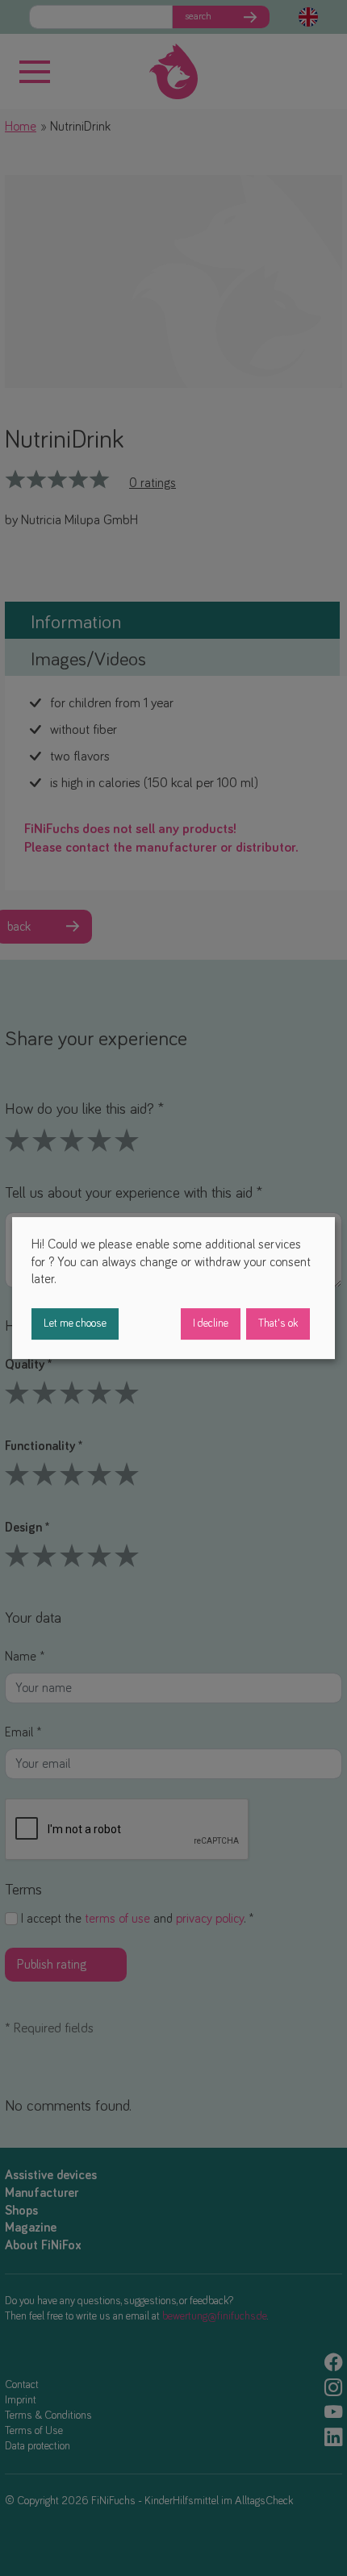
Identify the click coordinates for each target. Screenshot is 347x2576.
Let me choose (75, 1323)
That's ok (278, 1323)
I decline (211, 1323)
